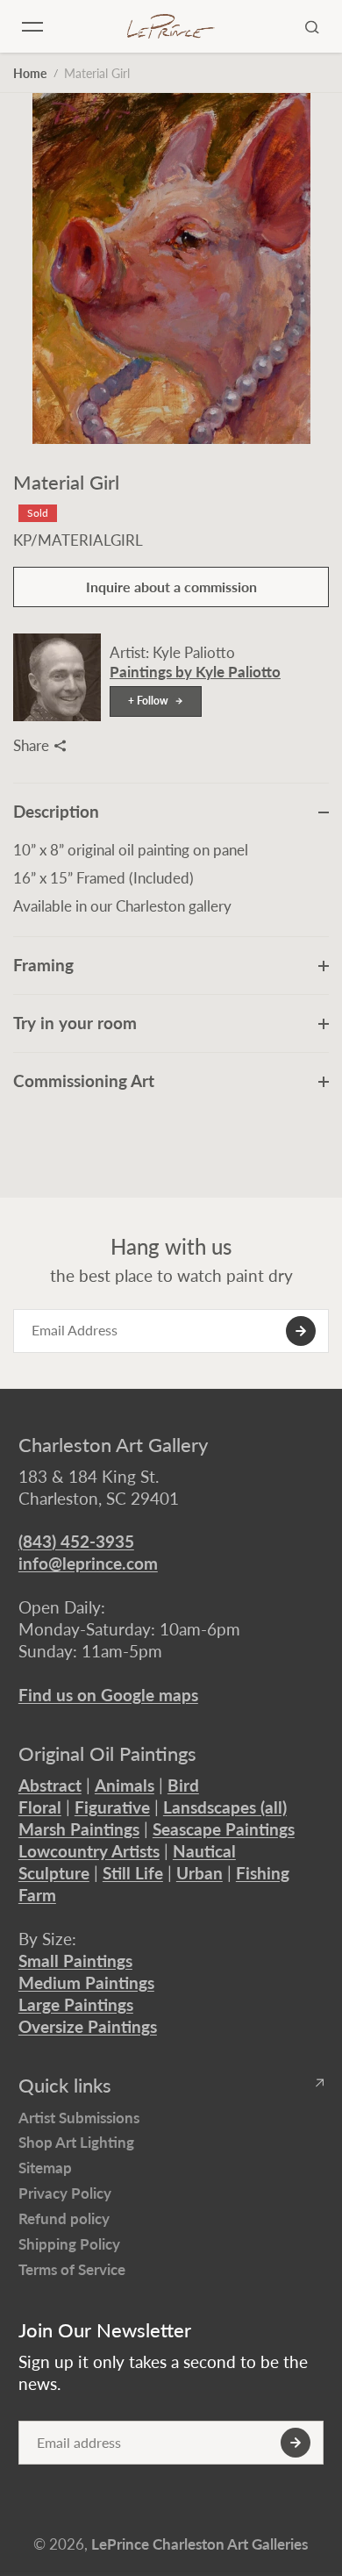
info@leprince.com (88, 1563)
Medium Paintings (86, 1982)
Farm (37, 1895)
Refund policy (64, 2218)
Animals (125, 1785)
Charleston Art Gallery (113, 1445)
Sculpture (54, 1873)
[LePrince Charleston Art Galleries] (171, 27)
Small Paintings (75, 1961)
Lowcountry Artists (89, 1851)
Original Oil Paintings (107, 1754)
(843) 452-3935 (76, 1541)
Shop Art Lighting (76, 2142)
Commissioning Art (84, 1080)
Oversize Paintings (88, 2026)
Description (56, 811)
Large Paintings (76, 2004)
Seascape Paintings (224, 1829)
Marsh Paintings (79, 1829)
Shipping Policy (69, 2244)
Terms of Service (72, 2269)
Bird (183, 1785)
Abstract (50, 1785)
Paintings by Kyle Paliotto (195, 672)
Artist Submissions (79, 2118)
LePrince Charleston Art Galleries (199, 2544)
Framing (43, 965)
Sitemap (45, 2168)
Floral (40, 1807)
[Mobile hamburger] (32, 26)
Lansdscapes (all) (225, 1807)
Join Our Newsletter (105, 2330)
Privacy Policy (65, 2193)
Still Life (133, 1873)
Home (30, 73)
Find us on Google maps (108, 1695)
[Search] (312, 26)
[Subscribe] (301, 1331)
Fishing (263, 1873)
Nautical (204, 1851)
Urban (199, 1873)
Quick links (65, 2086)
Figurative (112, 1807)
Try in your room (75, 1023)
